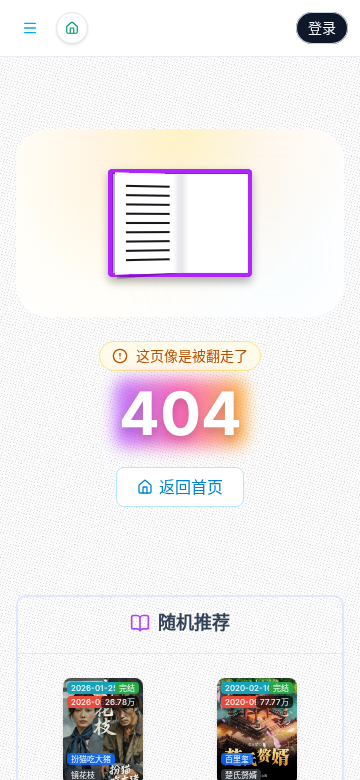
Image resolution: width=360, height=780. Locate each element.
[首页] (72, 28)
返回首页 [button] (191, 487)
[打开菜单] (30, 28)
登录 (322, 27)
